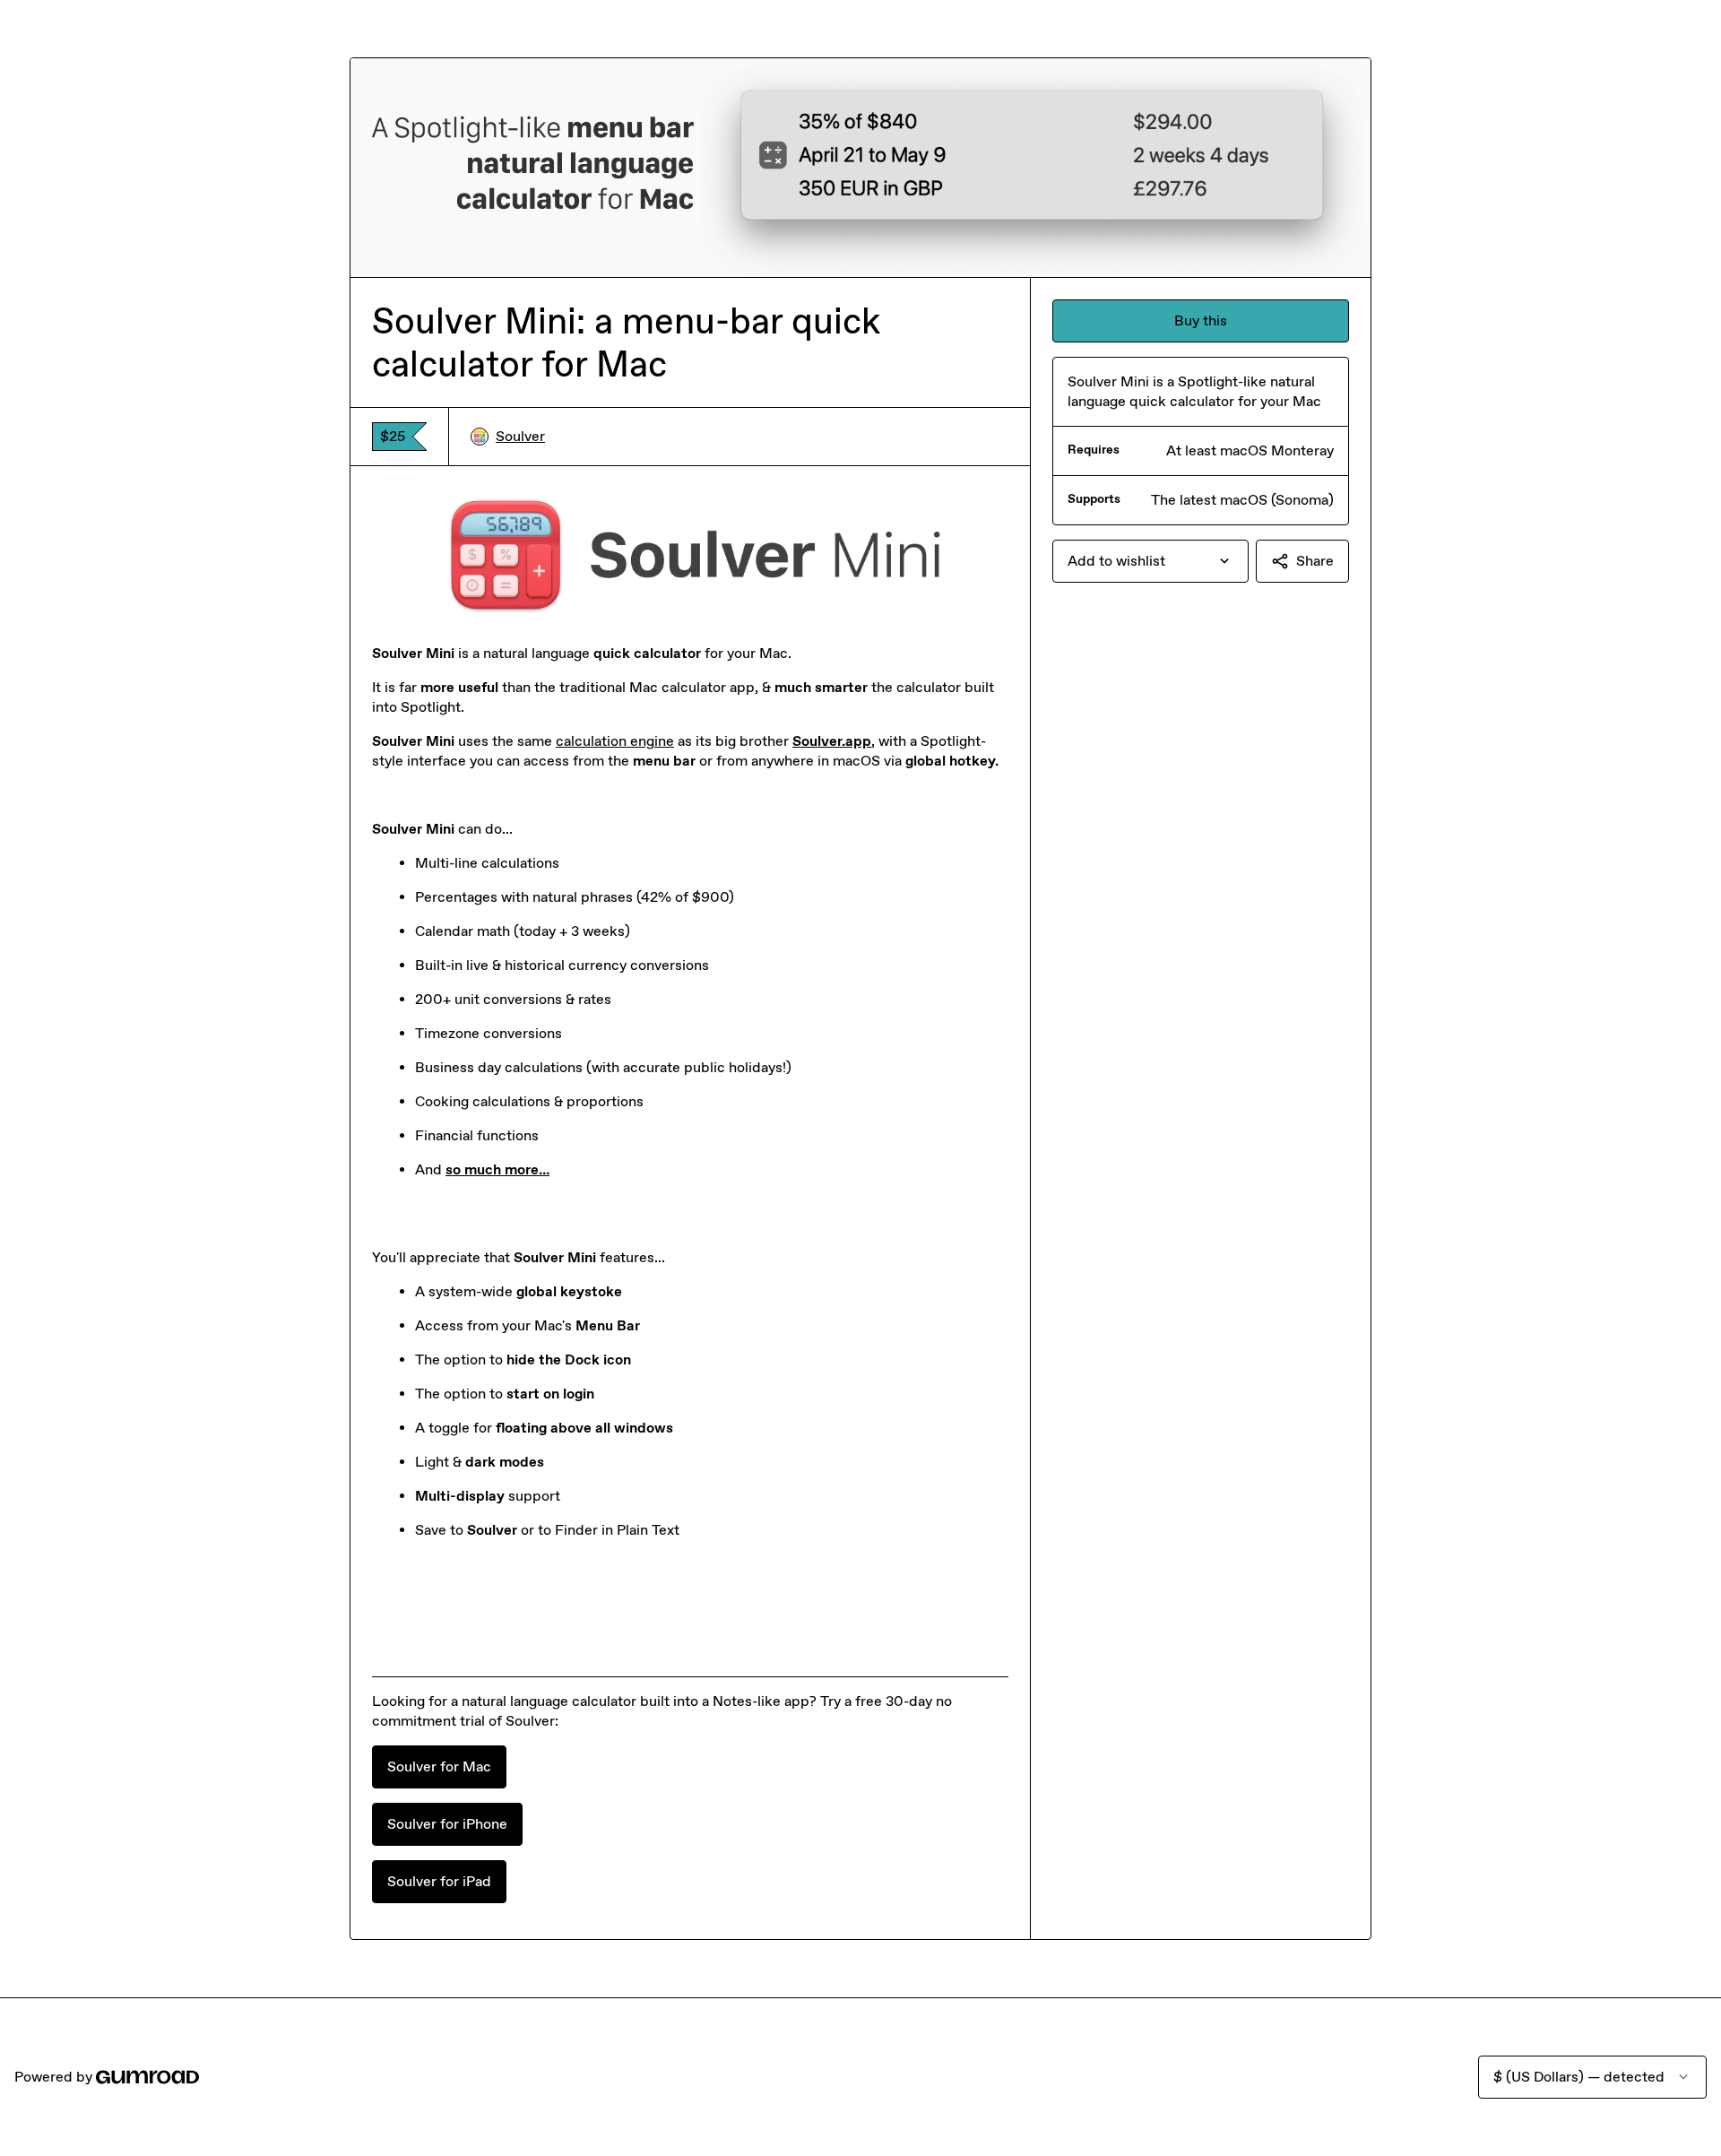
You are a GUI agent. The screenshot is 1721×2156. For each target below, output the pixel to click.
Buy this (1201, 320)
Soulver (520, 436)
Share (1315, 561)
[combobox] (1150, 561)
